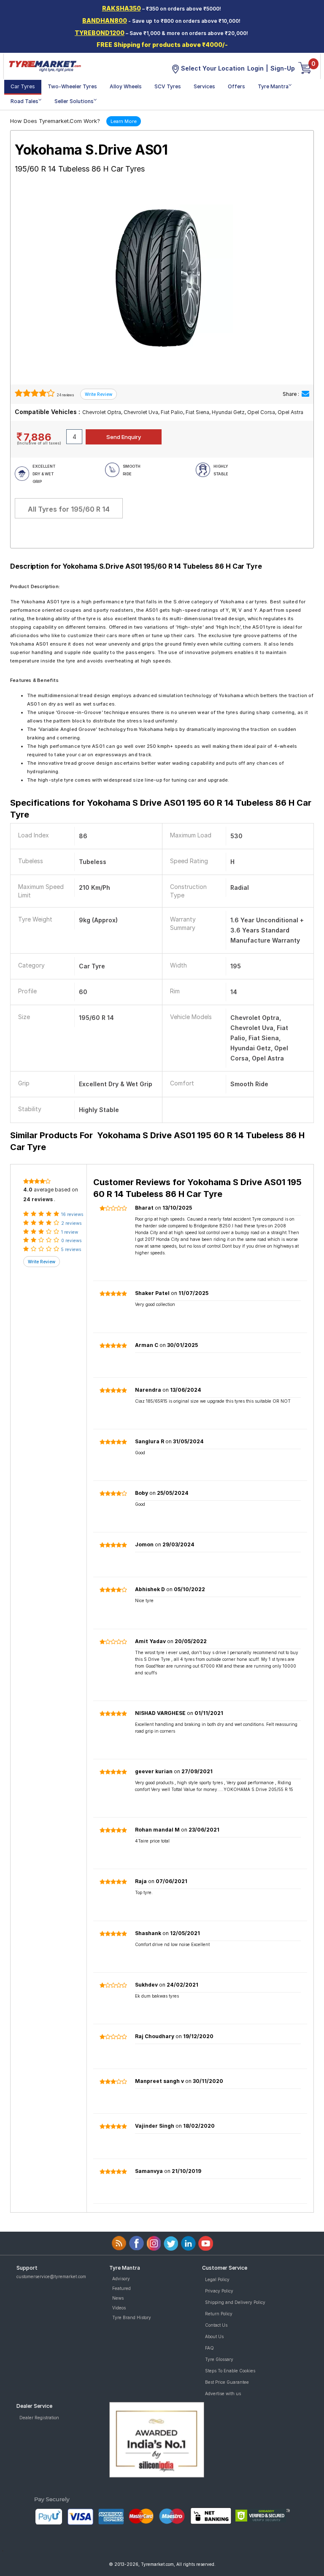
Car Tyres (23, 86)
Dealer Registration (39, 2418)
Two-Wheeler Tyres (72, 86)
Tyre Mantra (273, 86)
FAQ (209, 2348)
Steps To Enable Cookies (230, 2371)
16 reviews (72, 1214)
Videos (119, 2308)
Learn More (124, 121)
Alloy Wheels (126, 86)
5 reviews (71, 1249)
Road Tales (24, 101)
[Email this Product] (305, 394)
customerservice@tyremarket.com (51, 2276)
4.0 (28, 1190)
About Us (214, 2336)
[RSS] (119, 2243)
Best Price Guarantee (227, 2382)
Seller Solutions (74, 101)
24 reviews (65, 395)
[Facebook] (136, 2243)
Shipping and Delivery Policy (235, 2302)
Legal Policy (217, 2279)
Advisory (121, 2279)
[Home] (45, 65)
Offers (236, 86)
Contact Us (216, 2325)
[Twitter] (171, 2243)
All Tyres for (69, 509)
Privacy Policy (219, 2291)
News (118, 2298)
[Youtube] (206, 2243)
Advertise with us (223, 2393)
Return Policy (219, 2314)
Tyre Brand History (132, 2317)
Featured (121, 2288)
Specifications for (161, 809)
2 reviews (71, 1223)
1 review (70, 1232)
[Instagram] (154, 2243)
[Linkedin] (188, 2243)
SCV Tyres (168, 86)
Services (204, 86)
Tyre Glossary (219, 2359)
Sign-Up (283, 68)
